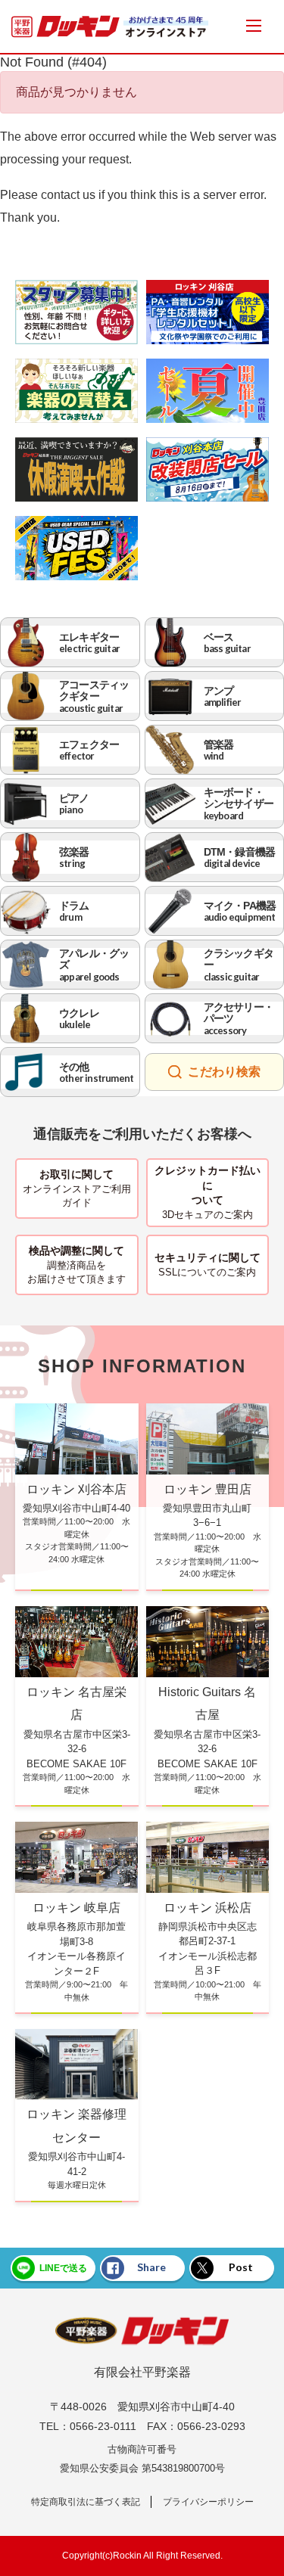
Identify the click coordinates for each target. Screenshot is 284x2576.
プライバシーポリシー (208, 2502)
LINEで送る (63, 2268)
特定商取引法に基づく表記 (86, 2502)
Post (241, 2267)
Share (151, 2267)
